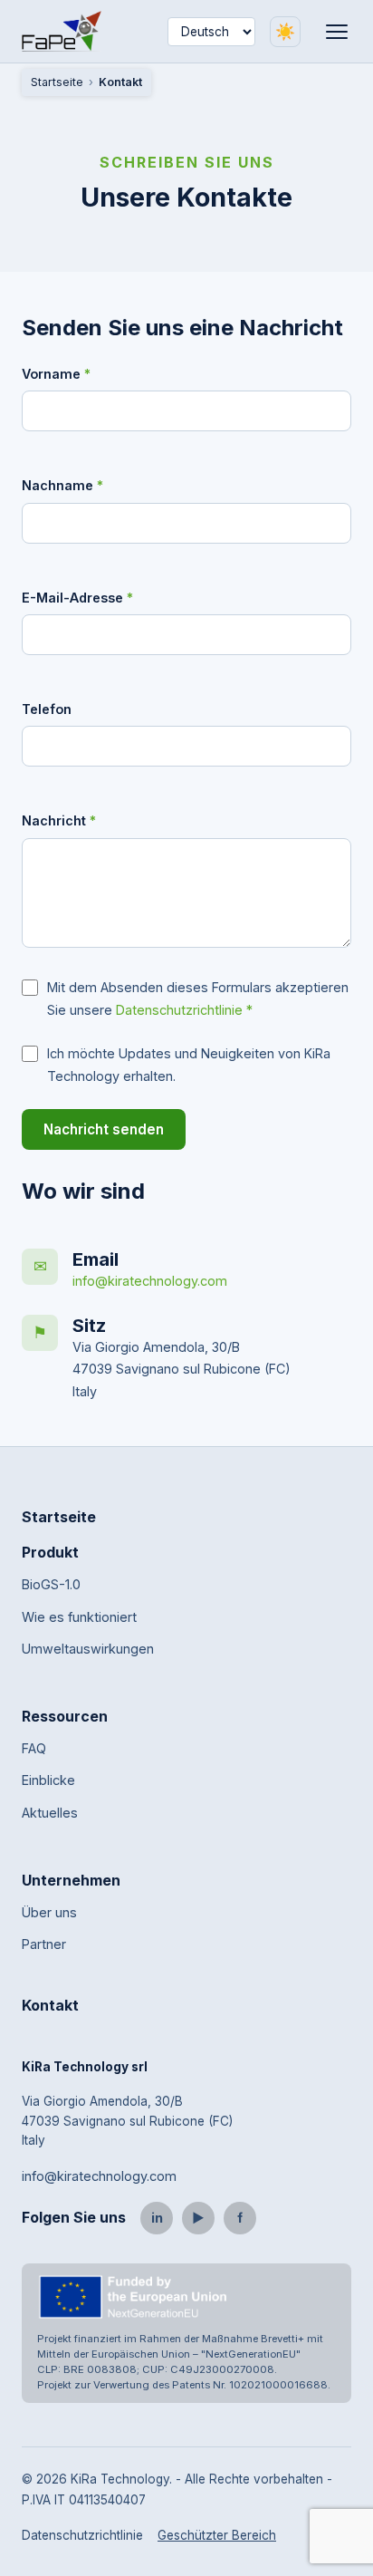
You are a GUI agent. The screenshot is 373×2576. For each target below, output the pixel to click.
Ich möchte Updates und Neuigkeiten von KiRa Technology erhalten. (189, 1064)
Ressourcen (65, 1716)
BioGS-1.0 (51, 1584)
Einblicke (48, 1780)
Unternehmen (71, 1880)
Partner (44, 1944)
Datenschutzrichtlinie (179, 1010)
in (157, 2218)
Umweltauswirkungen (88, 1649)
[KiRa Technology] (62, 31)
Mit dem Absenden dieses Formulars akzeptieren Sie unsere (198, 998)
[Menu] (337, 32)
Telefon (47, 709)
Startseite (57, 82)
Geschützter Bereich (217, 2535)
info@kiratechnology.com (150, 1281)
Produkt (50, 1552)
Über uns (49, 1912)
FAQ (34, 1748)
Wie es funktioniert (79, 1617)
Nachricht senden (104, 1129)
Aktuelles (50, 1813)
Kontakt (50, 2005)
